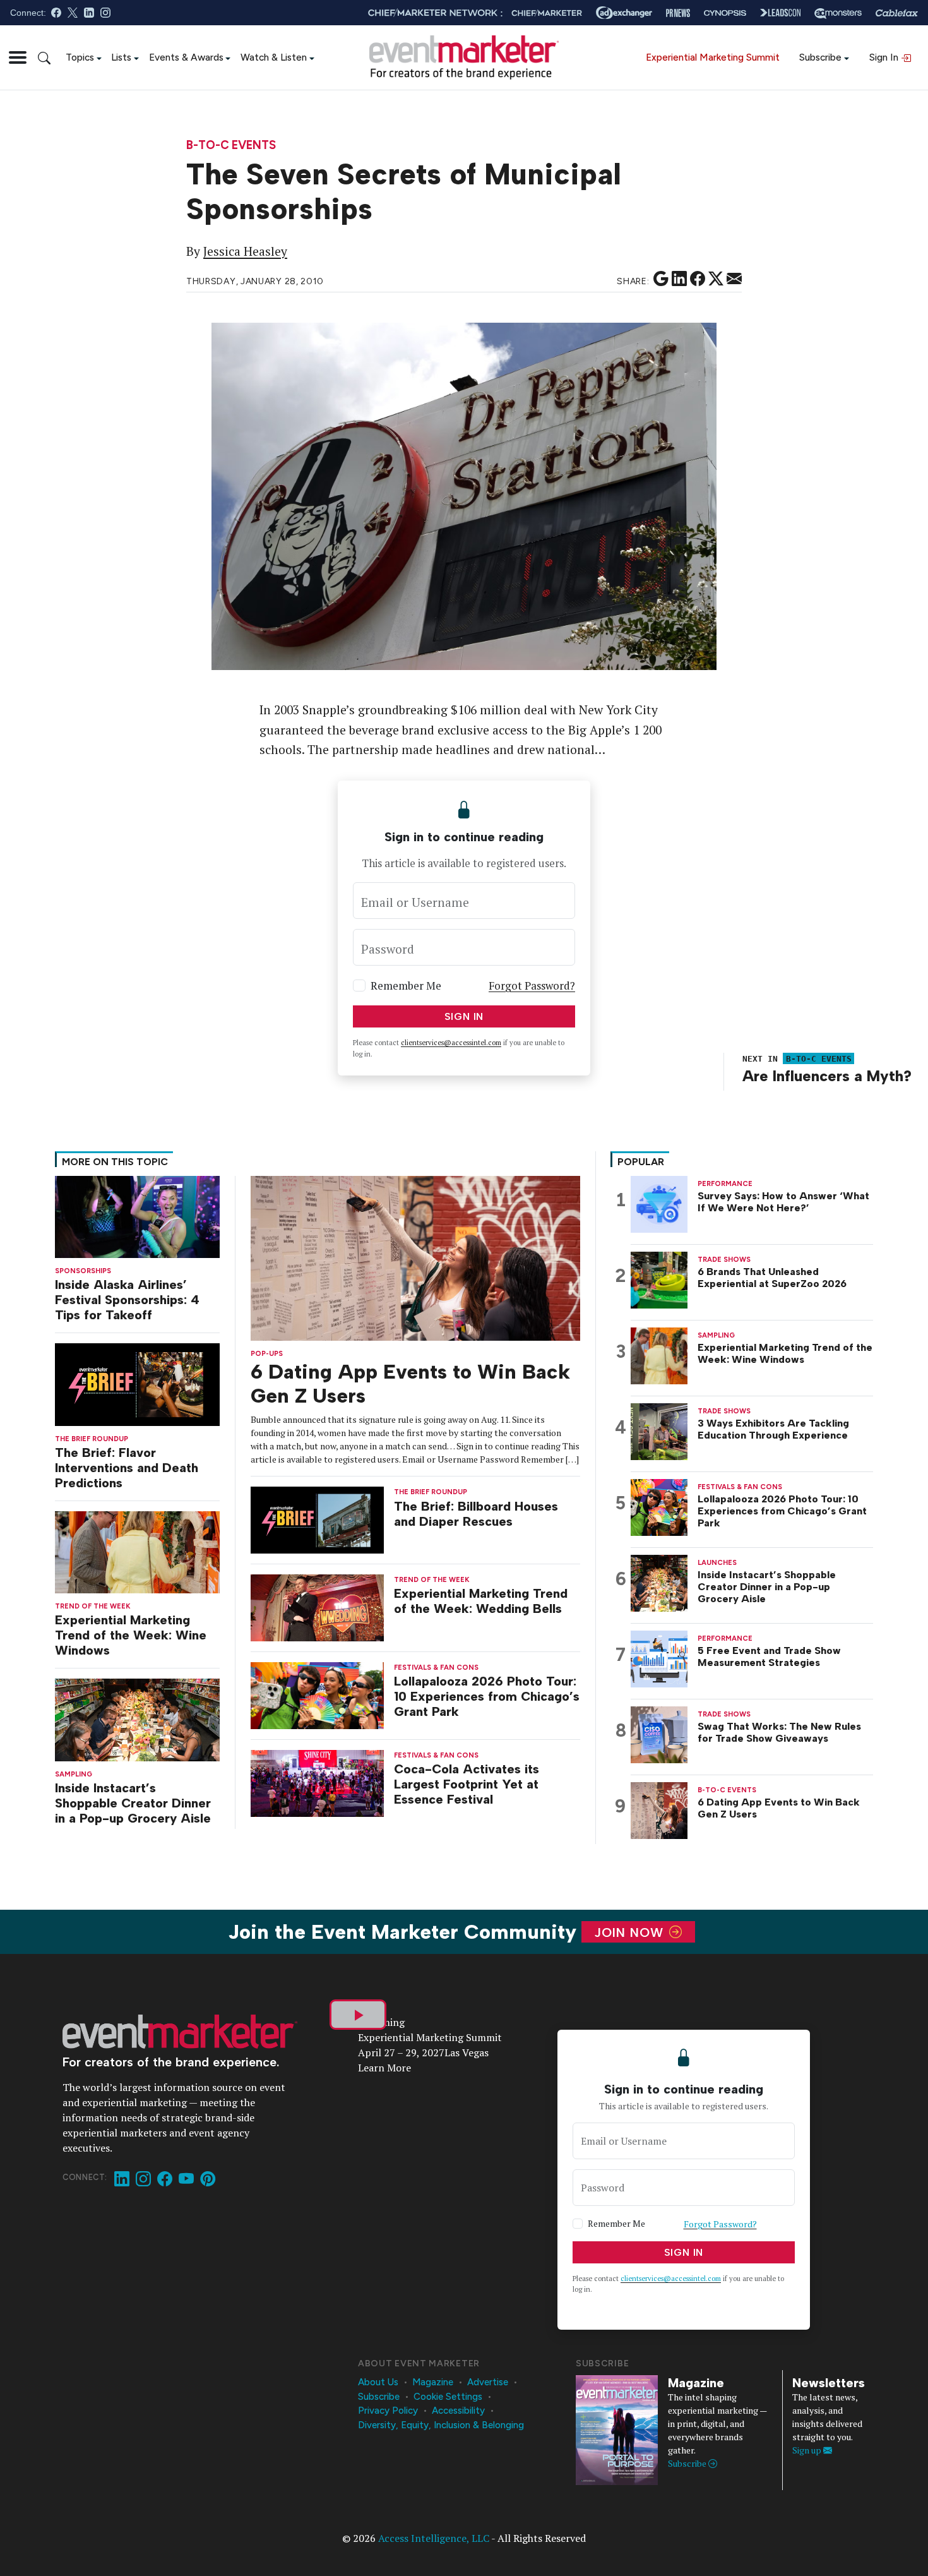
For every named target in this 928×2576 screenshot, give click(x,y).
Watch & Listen (274, 57)
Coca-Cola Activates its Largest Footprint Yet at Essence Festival (467, 1784)
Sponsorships (83, 1271)
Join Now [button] (631, 1932)
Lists (121, 57)
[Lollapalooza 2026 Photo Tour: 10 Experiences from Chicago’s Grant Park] (318, 1695)
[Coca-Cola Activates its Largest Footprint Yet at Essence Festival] (318, 1782)
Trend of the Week (93, 1606)
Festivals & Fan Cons (436, 1668)
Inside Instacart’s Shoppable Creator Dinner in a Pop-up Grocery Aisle (133, 1803)
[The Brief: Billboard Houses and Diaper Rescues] (318, 1519)
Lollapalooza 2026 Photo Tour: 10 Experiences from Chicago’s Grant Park (487, 1696)
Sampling (74, 1774)
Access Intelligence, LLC (434, 2538)
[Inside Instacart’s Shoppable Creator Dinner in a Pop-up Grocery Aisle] (137, 1719)
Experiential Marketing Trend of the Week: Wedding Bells (481, 1601)
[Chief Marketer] (547, 13)
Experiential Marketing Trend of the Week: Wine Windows (131, 1635)
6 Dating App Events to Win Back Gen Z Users (779, 1808)
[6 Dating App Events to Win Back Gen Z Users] (415, 1257)
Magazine (433, 2382)
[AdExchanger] (624, 13)
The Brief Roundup (92, 1439)
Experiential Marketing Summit (713, 57)
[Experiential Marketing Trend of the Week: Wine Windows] (137, 1551)
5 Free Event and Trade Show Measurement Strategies (769, 1656)
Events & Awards (186, 57)
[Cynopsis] (725, 13)
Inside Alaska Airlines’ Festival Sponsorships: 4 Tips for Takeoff (127, 1300)
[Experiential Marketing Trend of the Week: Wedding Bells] (318, 1607)
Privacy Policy (388, 2411)
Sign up (808, 2450)
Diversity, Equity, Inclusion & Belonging (441, 2425)
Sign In (885, 57)
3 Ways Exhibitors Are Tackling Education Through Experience (773, 1429)
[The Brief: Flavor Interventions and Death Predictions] (137, 1383)
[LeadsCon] (780, 13)
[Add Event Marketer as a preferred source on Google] (661, 279)
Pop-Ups (267, 1354)
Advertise (488, 2382)
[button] (18, 57)
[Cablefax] (897, 13)
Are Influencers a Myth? (827, 1076)
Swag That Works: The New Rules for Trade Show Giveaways (779, 1732)
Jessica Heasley (245, 251)
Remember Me (406, 985)
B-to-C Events (231, 146)
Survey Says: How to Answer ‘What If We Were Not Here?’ (783, 1202)
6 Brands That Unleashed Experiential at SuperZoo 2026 (772, 1278)
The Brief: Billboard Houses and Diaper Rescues (476, 1514)
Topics (80, 57)
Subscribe (820, 57)
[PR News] (678, 13)
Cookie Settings (448, 2397)
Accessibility (458, 2411)
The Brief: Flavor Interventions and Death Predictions (127, 1468)
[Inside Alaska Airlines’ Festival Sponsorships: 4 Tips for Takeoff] (137, 1215)
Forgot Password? (532, 985)
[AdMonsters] (838, 13)
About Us (378, 2382)
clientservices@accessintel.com (451, 1043)
